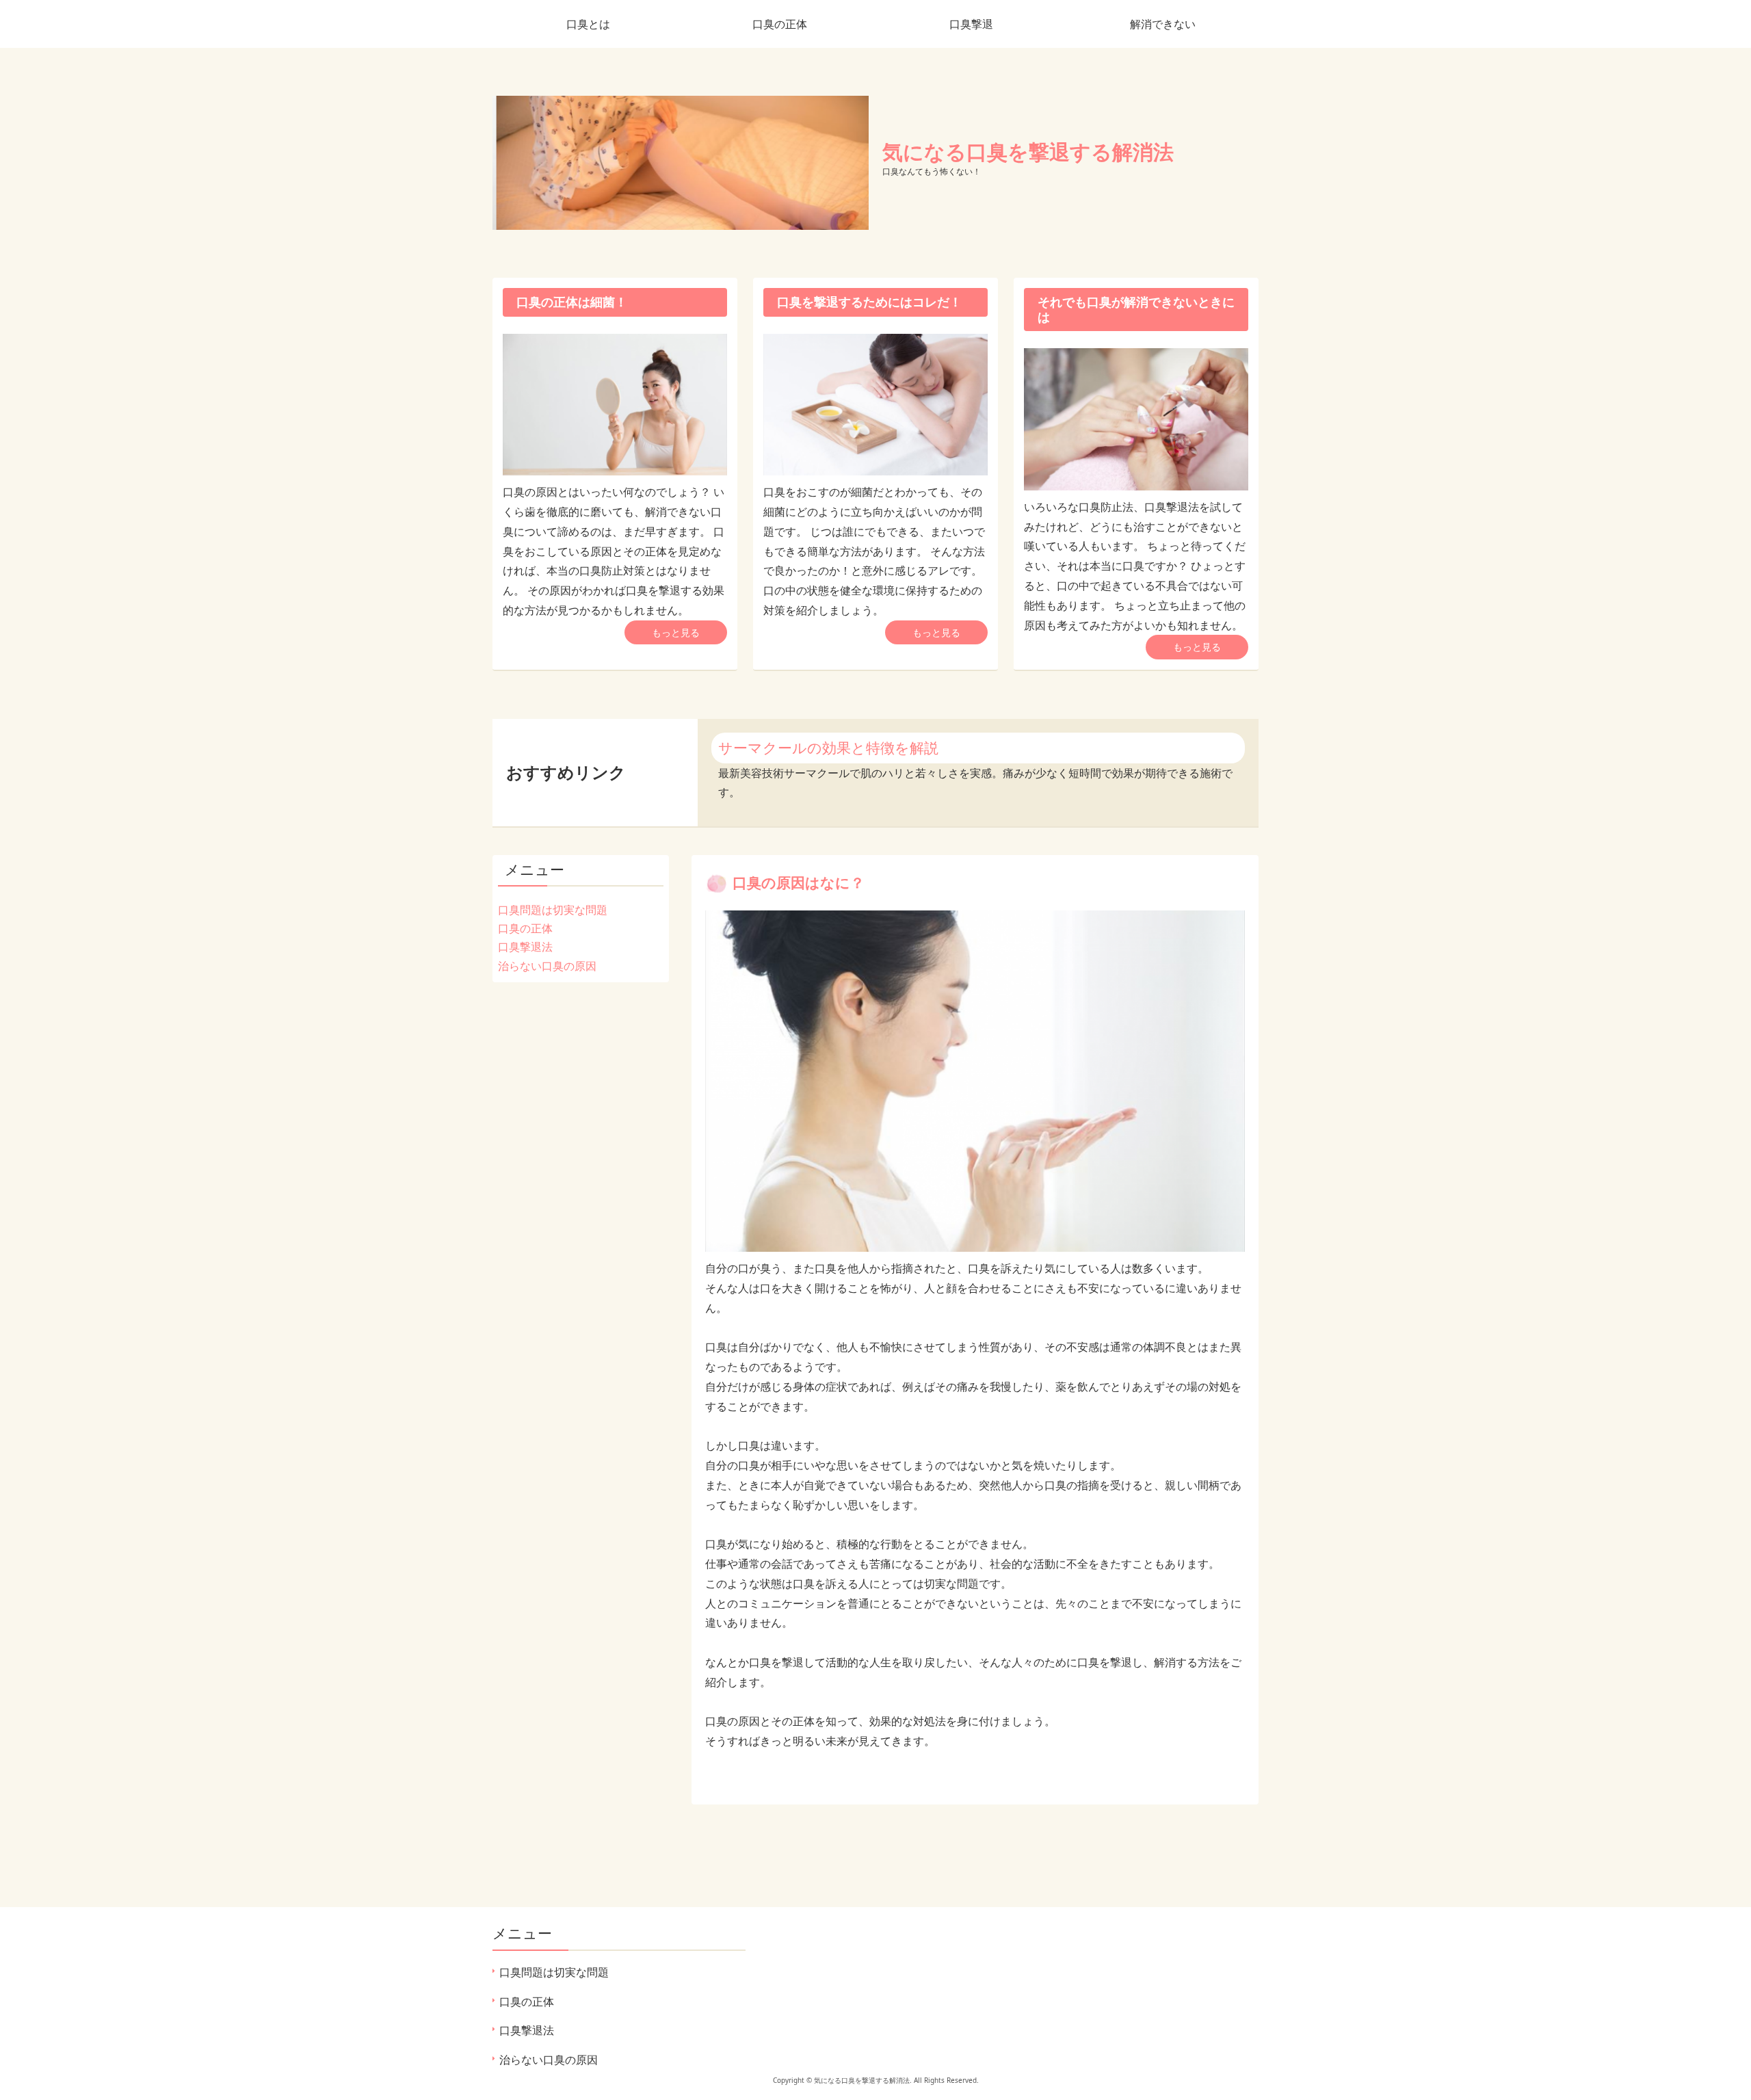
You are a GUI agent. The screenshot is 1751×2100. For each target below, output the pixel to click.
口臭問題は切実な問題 (553, 910)
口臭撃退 (971, 24)
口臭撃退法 (525, 947)
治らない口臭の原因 (547, 966)
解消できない (1163, 24)
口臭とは (588, 24)
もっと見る (676, 632)
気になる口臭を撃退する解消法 (1028, 152)
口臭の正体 (780, 24)
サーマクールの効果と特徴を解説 (828, 748)
